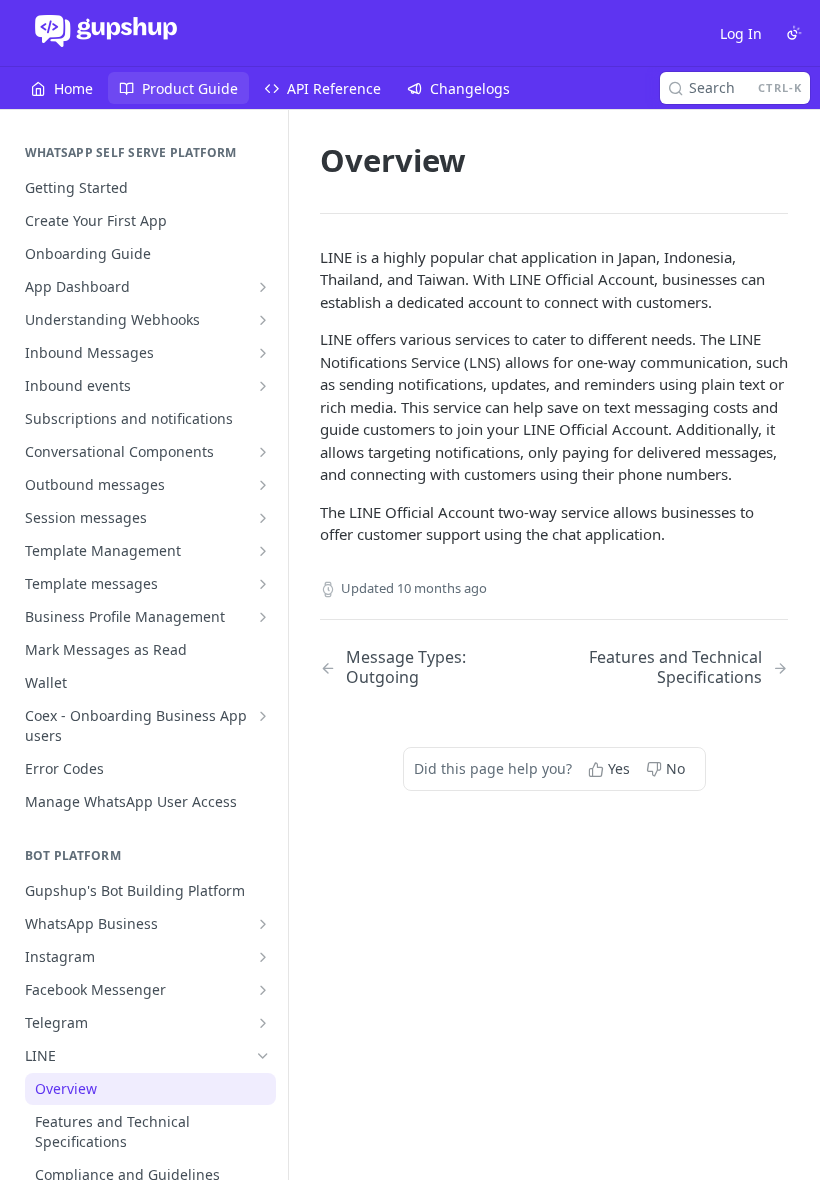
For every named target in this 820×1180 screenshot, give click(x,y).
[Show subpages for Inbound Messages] (263, 353)
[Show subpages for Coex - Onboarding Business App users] (263, 716)
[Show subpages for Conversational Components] (263, 452)
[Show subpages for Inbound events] (263, 386)
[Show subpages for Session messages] (263, 518)
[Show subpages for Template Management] (263, 551)
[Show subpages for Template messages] (263, 584)
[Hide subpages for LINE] (263, 1056)
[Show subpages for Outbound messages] (263, 485)
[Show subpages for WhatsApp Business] (263, 924)
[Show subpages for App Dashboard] (263, 287)
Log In (741, 33)
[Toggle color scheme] (794, 33)
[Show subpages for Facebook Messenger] (263, 990)
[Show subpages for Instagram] (263, 957)
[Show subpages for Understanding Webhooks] (263, 320)
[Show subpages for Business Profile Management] (263, 617)
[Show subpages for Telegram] (263, 1023)
